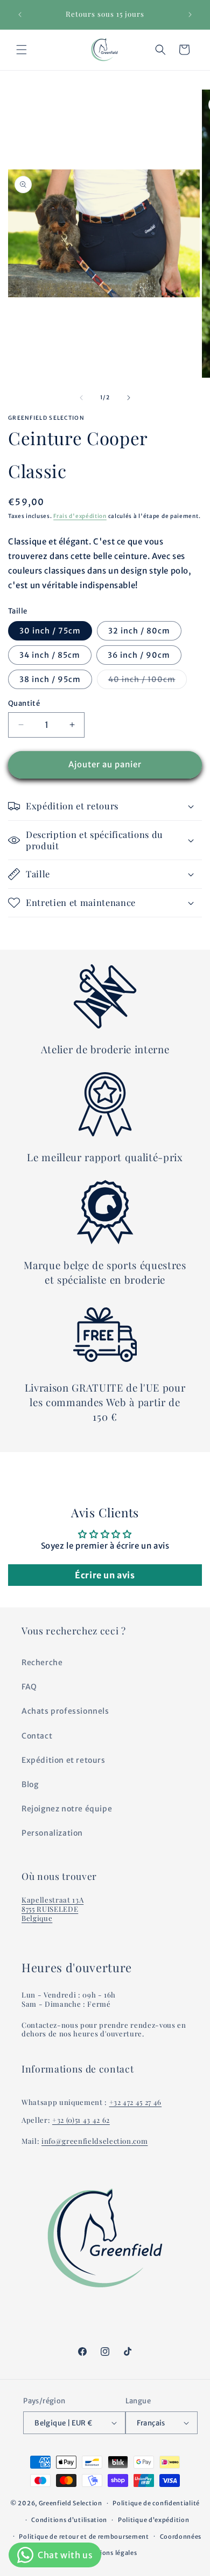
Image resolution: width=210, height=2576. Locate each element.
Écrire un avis (105, 1575)
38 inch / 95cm (50, 679)
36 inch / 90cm (139, 655)
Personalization (52, 1833)
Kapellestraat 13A (52, 1900)
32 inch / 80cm (139, 631)
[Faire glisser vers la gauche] (81, 398)
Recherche (42, 1662)
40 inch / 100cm (148, 682)
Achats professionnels (65, 1711)
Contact (37, 1736)
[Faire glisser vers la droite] (129, 398)
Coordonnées (181, 2537)
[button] (22, 50)
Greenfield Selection (71, 2503)
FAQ (29, 1687)
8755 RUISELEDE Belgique (50, 1913)
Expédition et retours (64, 1760)
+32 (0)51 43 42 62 (81, 2120)
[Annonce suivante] (190, 15)
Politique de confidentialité (156, 2503)
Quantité (24, 703)
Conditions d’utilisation (69, 2520)
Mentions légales (110, 2553)
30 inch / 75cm (50, 631)
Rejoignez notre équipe (67, 1809)
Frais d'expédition (80, 516)
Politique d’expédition (153, 2520)
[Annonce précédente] (20, 15)
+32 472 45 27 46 (136, 2102)
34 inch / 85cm (50, 655)
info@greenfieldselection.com (94, 2141)
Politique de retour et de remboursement (84, 2537)
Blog (30, 1784)
